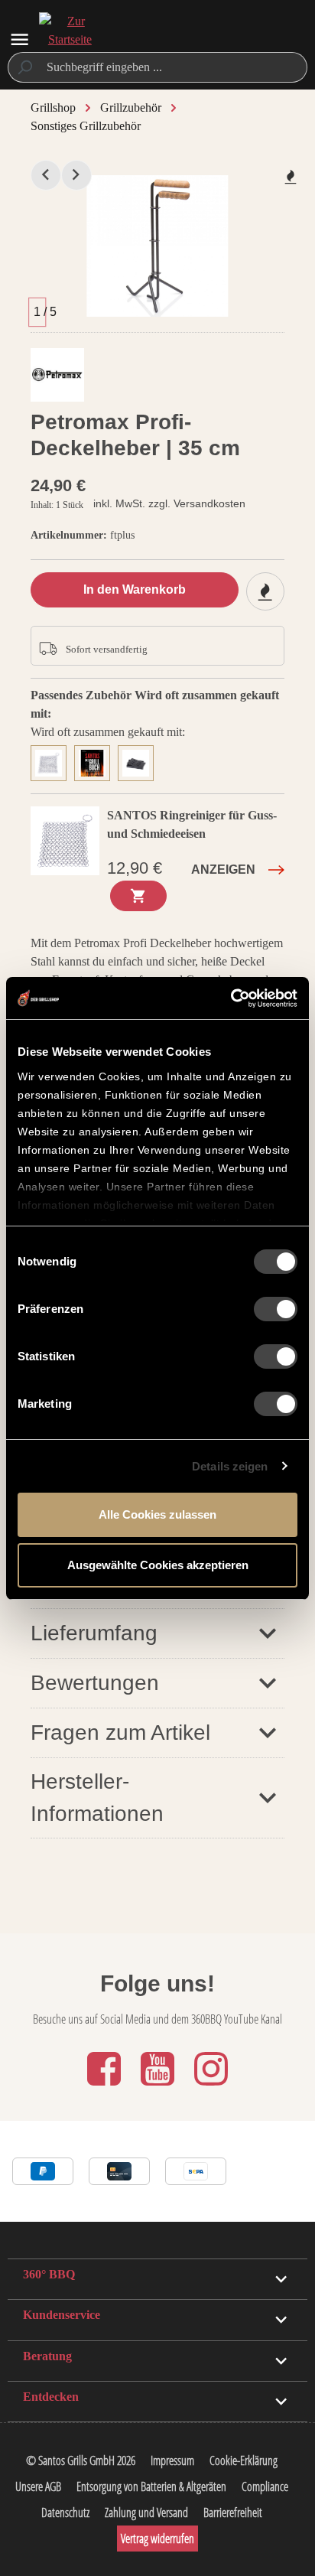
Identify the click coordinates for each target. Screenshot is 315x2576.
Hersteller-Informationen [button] (97, 1798)
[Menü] (19, 39)
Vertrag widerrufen (157, 2539)
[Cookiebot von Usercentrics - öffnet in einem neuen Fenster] (231, 998)
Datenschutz (65, 2512)
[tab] (52, 761)
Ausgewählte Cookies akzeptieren (158, 1565)
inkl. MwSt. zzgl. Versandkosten (169, 503)
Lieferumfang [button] (94, 1633)
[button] (157, 1683)
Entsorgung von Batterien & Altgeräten (151, 2486)
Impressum (172, 2460)
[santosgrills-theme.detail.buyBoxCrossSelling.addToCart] (138, 896)
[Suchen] (24, 67)
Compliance (265, 2486)
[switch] (276, 1309)
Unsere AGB (38, 2486)
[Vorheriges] (46, 175)
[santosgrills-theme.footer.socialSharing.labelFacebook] (106, 2087)
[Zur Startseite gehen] (70, 40)
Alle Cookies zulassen (157, 1514)
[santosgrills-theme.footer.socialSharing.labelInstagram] (211, 2087)
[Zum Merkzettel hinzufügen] (291, 177)
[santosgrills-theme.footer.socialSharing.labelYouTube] (159, 2087)
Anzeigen (223, 870)
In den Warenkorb (135, 589)
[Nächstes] (76, 175)
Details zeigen (230, 1466)
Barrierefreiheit (233, 2512)
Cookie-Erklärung (244, 2460)
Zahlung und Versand (146, 2512)
